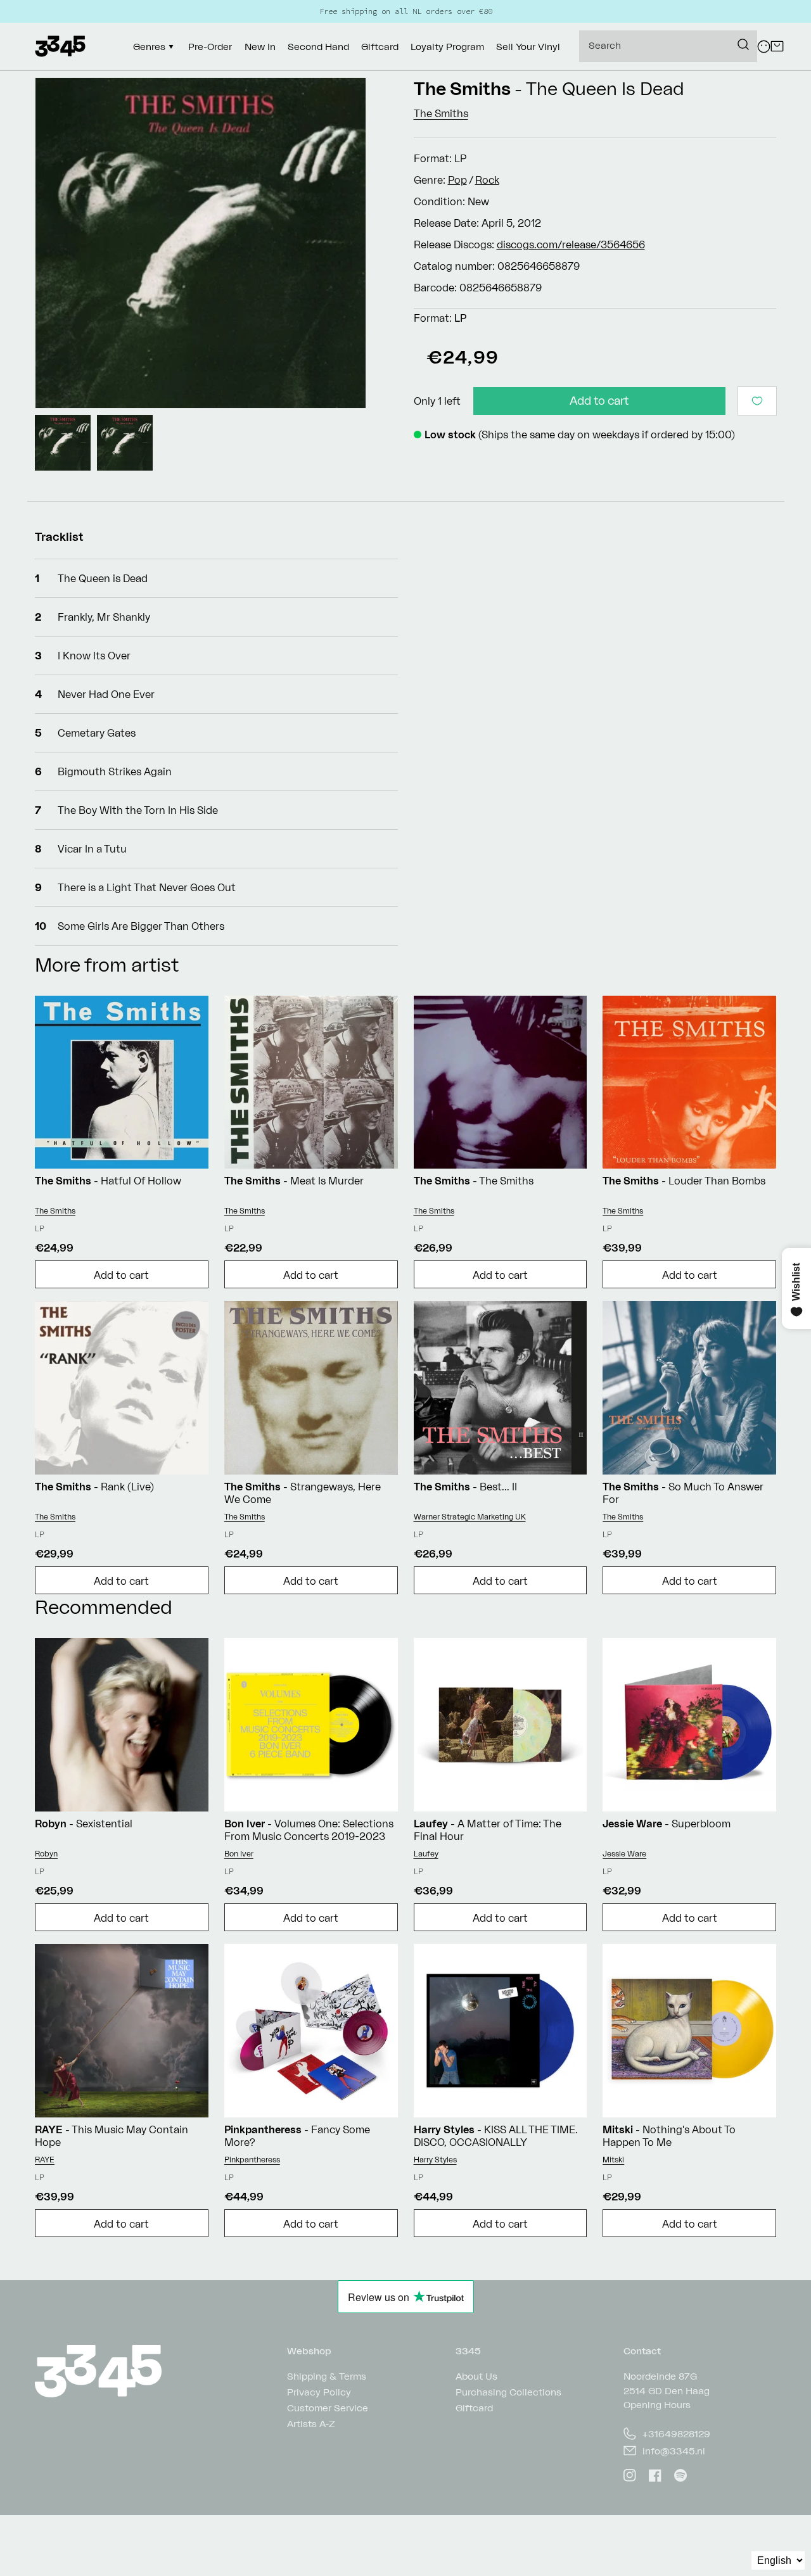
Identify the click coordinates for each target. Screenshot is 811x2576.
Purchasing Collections (508, 2392)
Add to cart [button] (121, 1275)
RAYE (45, 2160)
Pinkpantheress (252, 2160)
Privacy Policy (319, 2392)
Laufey (426, 1854)
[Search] (743, 44)
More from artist (107, 964)
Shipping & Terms (327, 2377)
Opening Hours (657, 2405)
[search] (668, 46)
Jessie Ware (624, 1854)
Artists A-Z (311, 2424)
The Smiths (462, 88)
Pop (457, 180)
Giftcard (474, 2408)
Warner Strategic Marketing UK (470, 1517)
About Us (476, 2377)
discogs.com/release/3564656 (571, 244)
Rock (487, 180)
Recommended (104, 1607)
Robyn (46, 1854)
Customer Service (328, 2408)
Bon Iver (239, 1854)
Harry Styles (435, 2160)
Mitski (613, 2160)
